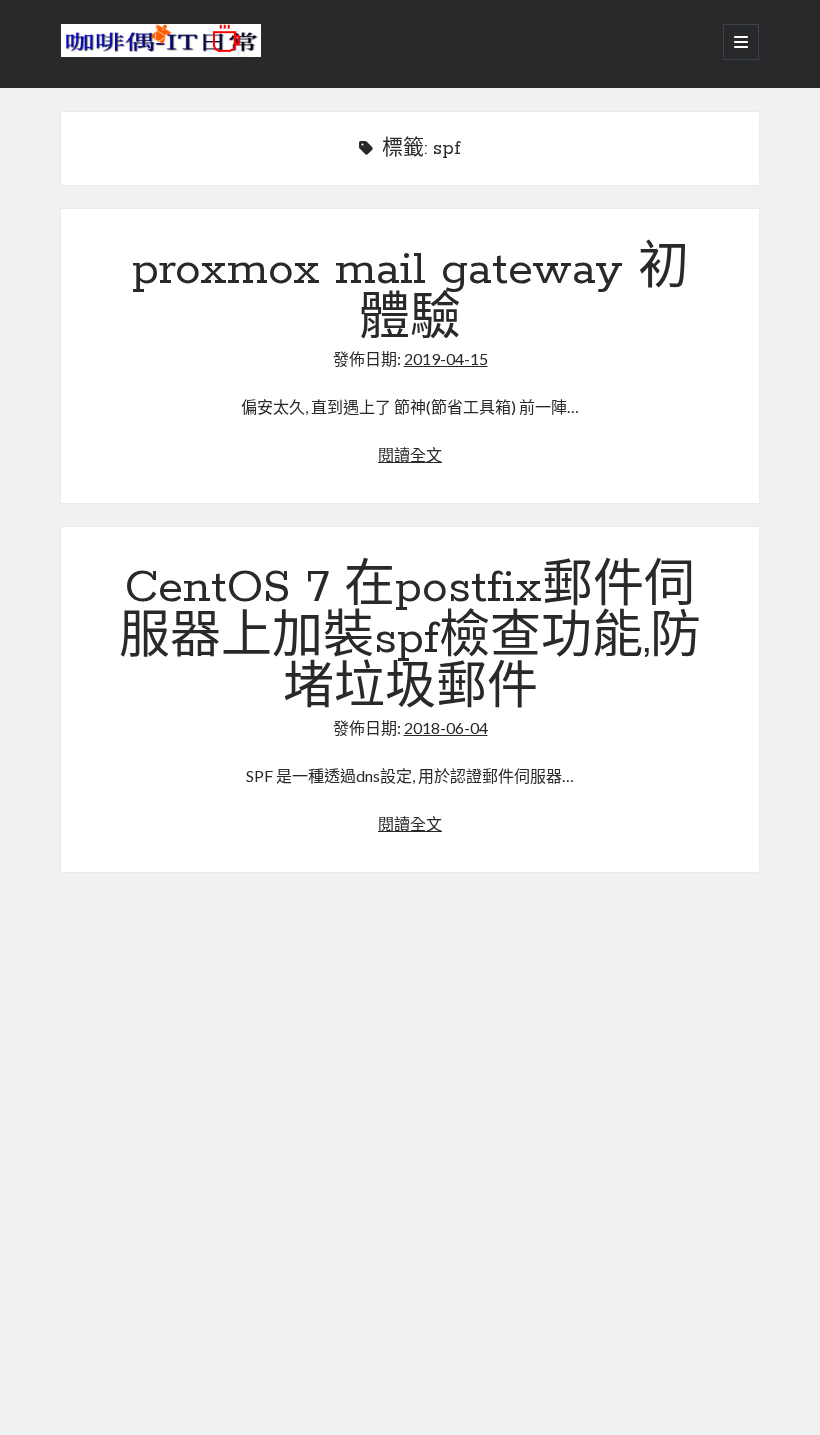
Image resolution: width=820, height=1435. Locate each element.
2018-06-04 (446, 727)
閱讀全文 (410, 454)
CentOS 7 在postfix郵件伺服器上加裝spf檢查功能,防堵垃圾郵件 (410, 639)
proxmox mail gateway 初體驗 (410, 295)
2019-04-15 (446, 358)
